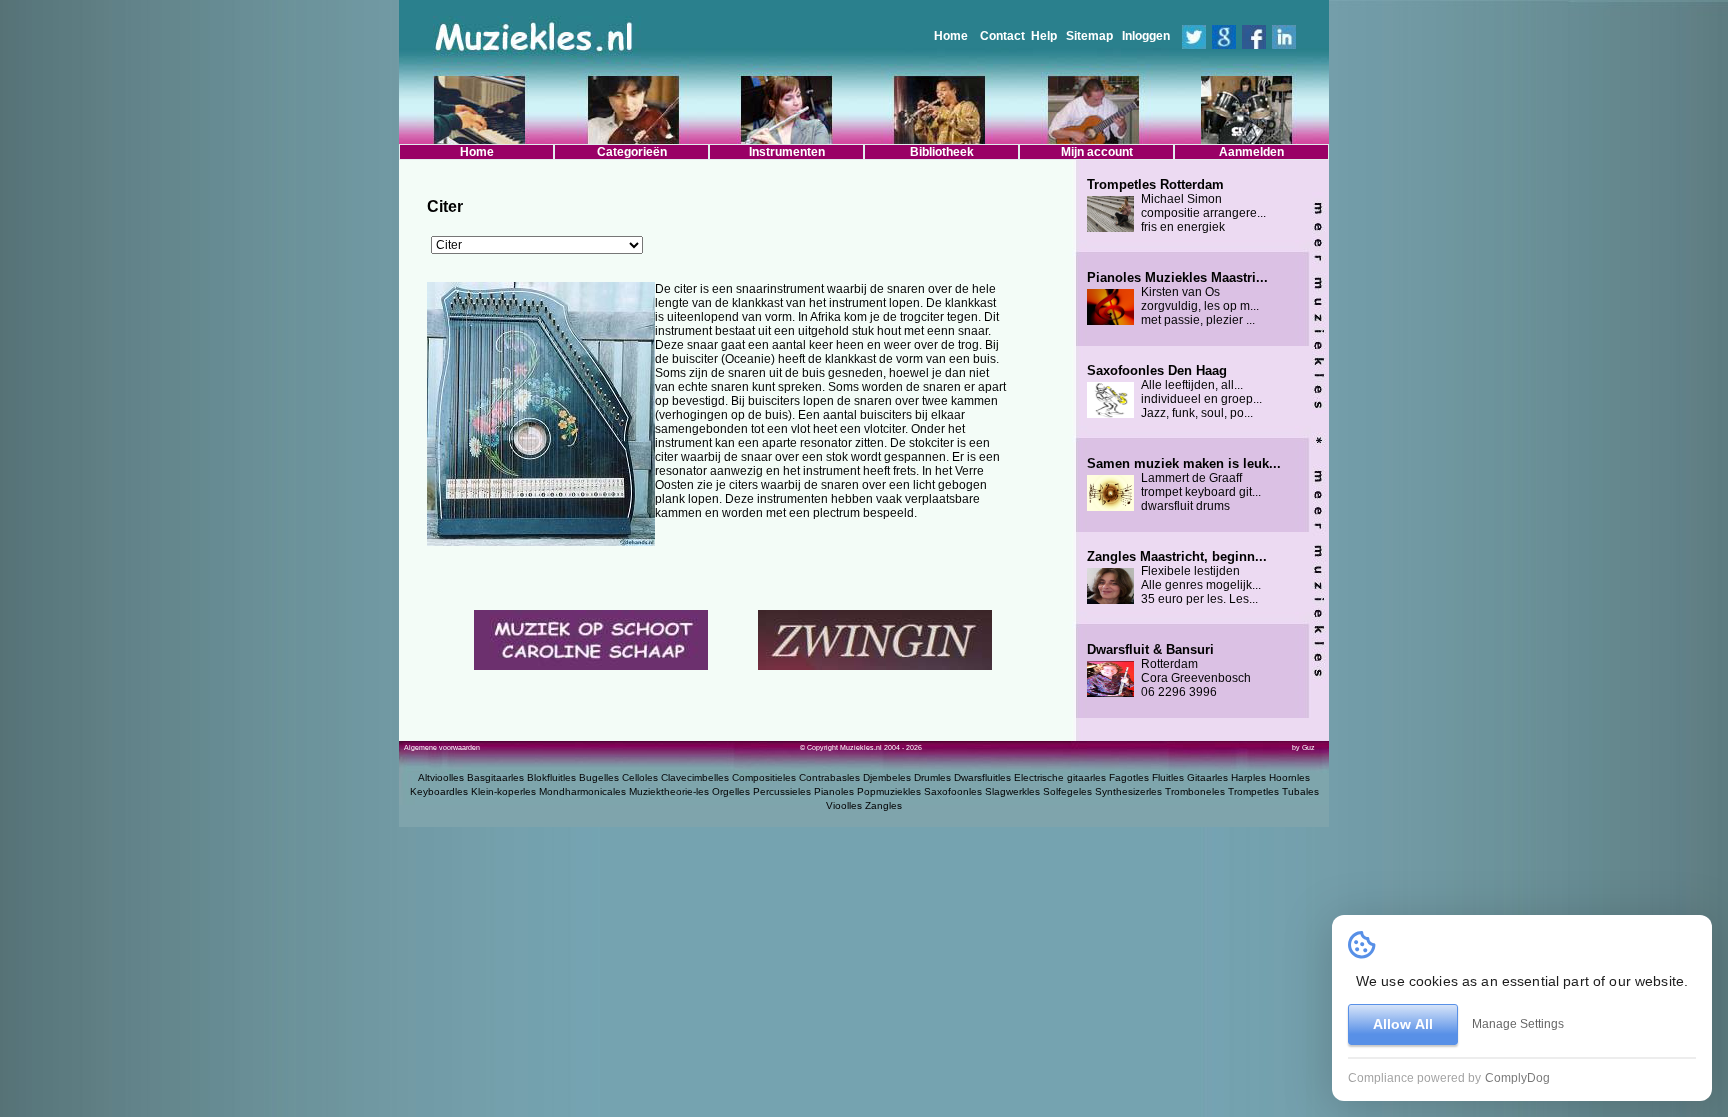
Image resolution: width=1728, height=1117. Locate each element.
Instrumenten (787, 152)
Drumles (932, 777)
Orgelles (731, 791)
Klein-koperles (503, 791)
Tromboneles (1195, 791)
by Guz (1303, 747)
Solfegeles (1067, 791)
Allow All (1403, 1024)
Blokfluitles (551, 777)
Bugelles (599, 777)
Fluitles (1168, 777)
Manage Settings (1518, 1024)
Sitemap (1089, 36)
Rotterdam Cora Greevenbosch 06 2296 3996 (1169, 671)
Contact (1002, 36)
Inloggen (1146, 36)
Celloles (640, 777)
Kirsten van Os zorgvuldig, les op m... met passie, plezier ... (1177, 299)
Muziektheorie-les (669, 791)
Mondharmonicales (582, 791)
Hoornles (1289, 777)
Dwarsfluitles (982, 777)
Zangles (883, 805)
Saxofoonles (953, 791)
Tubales (1300, 791)
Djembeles (887, 777)
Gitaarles (1207, 777)
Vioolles (844, 805)
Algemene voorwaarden (442, 747)
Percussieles (782, 791)
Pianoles (834, 791)
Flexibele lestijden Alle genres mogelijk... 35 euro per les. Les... (1177, 578)
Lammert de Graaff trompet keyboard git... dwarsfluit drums (1184, 485)
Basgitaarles (495, 777)
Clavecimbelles (695, 777)
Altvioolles (441, 777)
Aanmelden (1251, 152)
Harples (1248, 777)
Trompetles (1253, 791)
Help (1044, 36)
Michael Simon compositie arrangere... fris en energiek (1176, 206)
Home (951, 36)
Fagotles (1129, 777)
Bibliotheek (942, 152)
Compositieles (764, 777)
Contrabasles (829, 777)
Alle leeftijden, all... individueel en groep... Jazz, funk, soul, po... (1174, 392)
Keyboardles (439, 791)
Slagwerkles (1012, 791)
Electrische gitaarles (1060, 777)
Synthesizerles (1128, 791)
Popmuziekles (889, 791)
